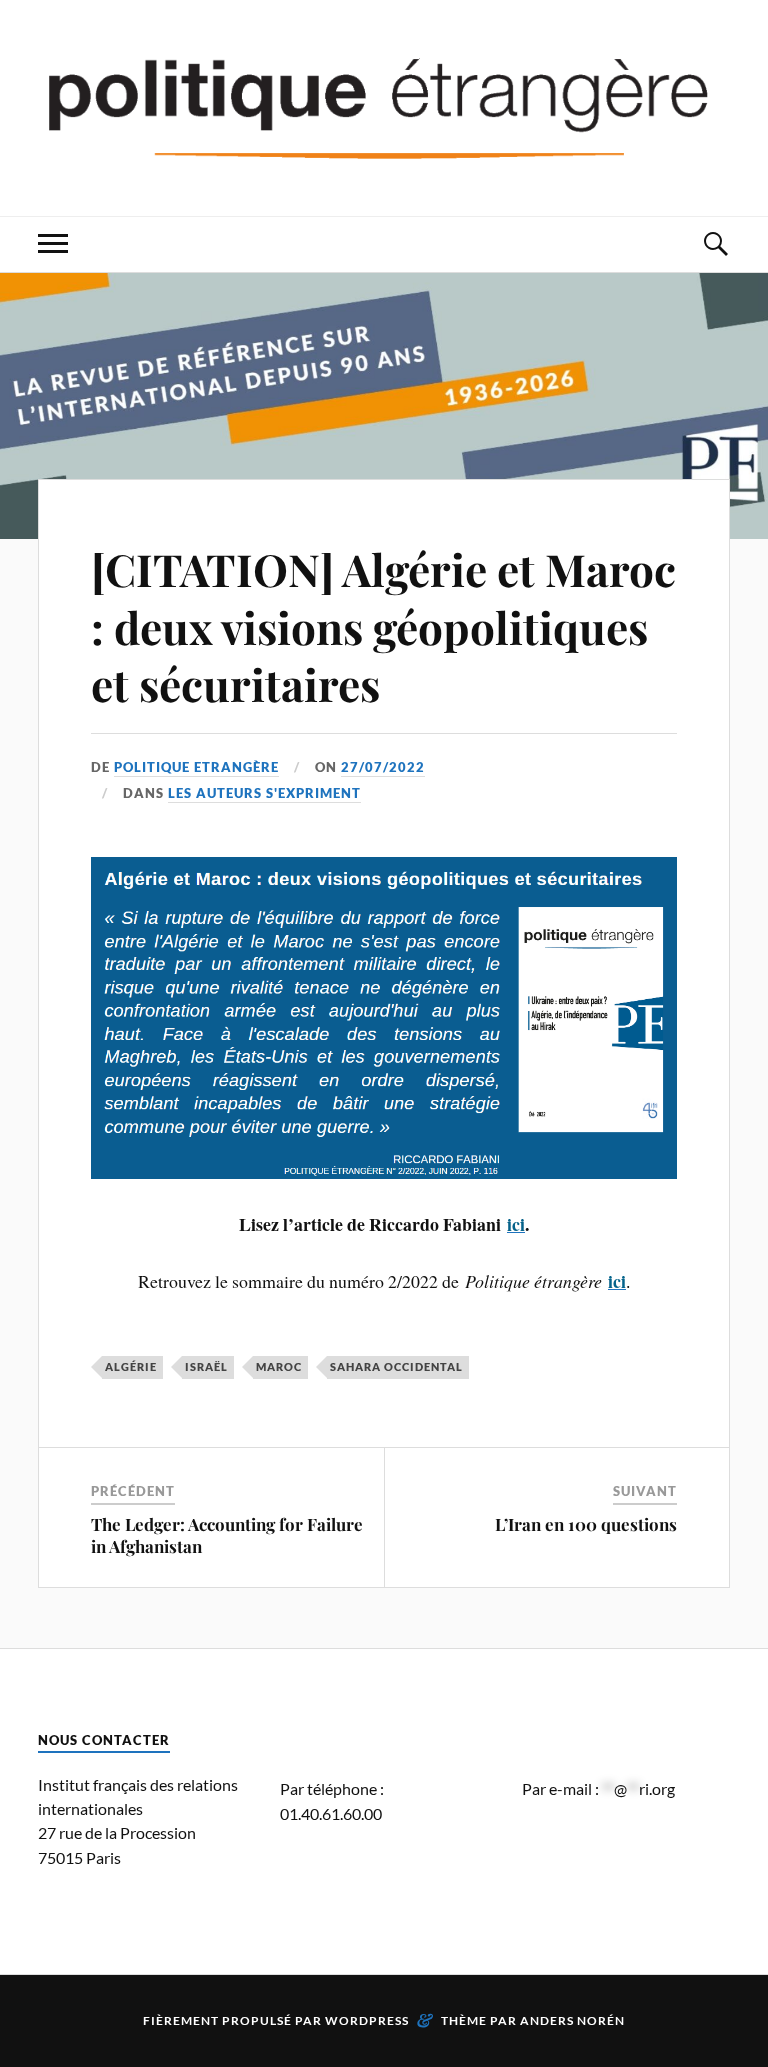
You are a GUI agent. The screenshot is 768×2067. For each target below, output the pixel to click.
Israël (206, 1366)
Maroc (279, 1366)
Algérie (131, 1366)
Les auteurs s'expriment (264, 793)
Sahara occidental (396, 1366)
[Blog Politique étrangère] (383, 106)
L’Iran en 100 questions (586, 1524)
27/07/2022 (383, 767)
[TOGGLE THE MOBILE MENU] (53, 244)
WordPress (367, 2020)
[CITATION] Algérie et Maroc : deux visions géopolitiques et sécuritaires (383, 626)
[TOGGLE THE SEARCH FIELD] (715, 244)
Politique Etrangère (196, 767)
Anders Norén (572, 2020)
